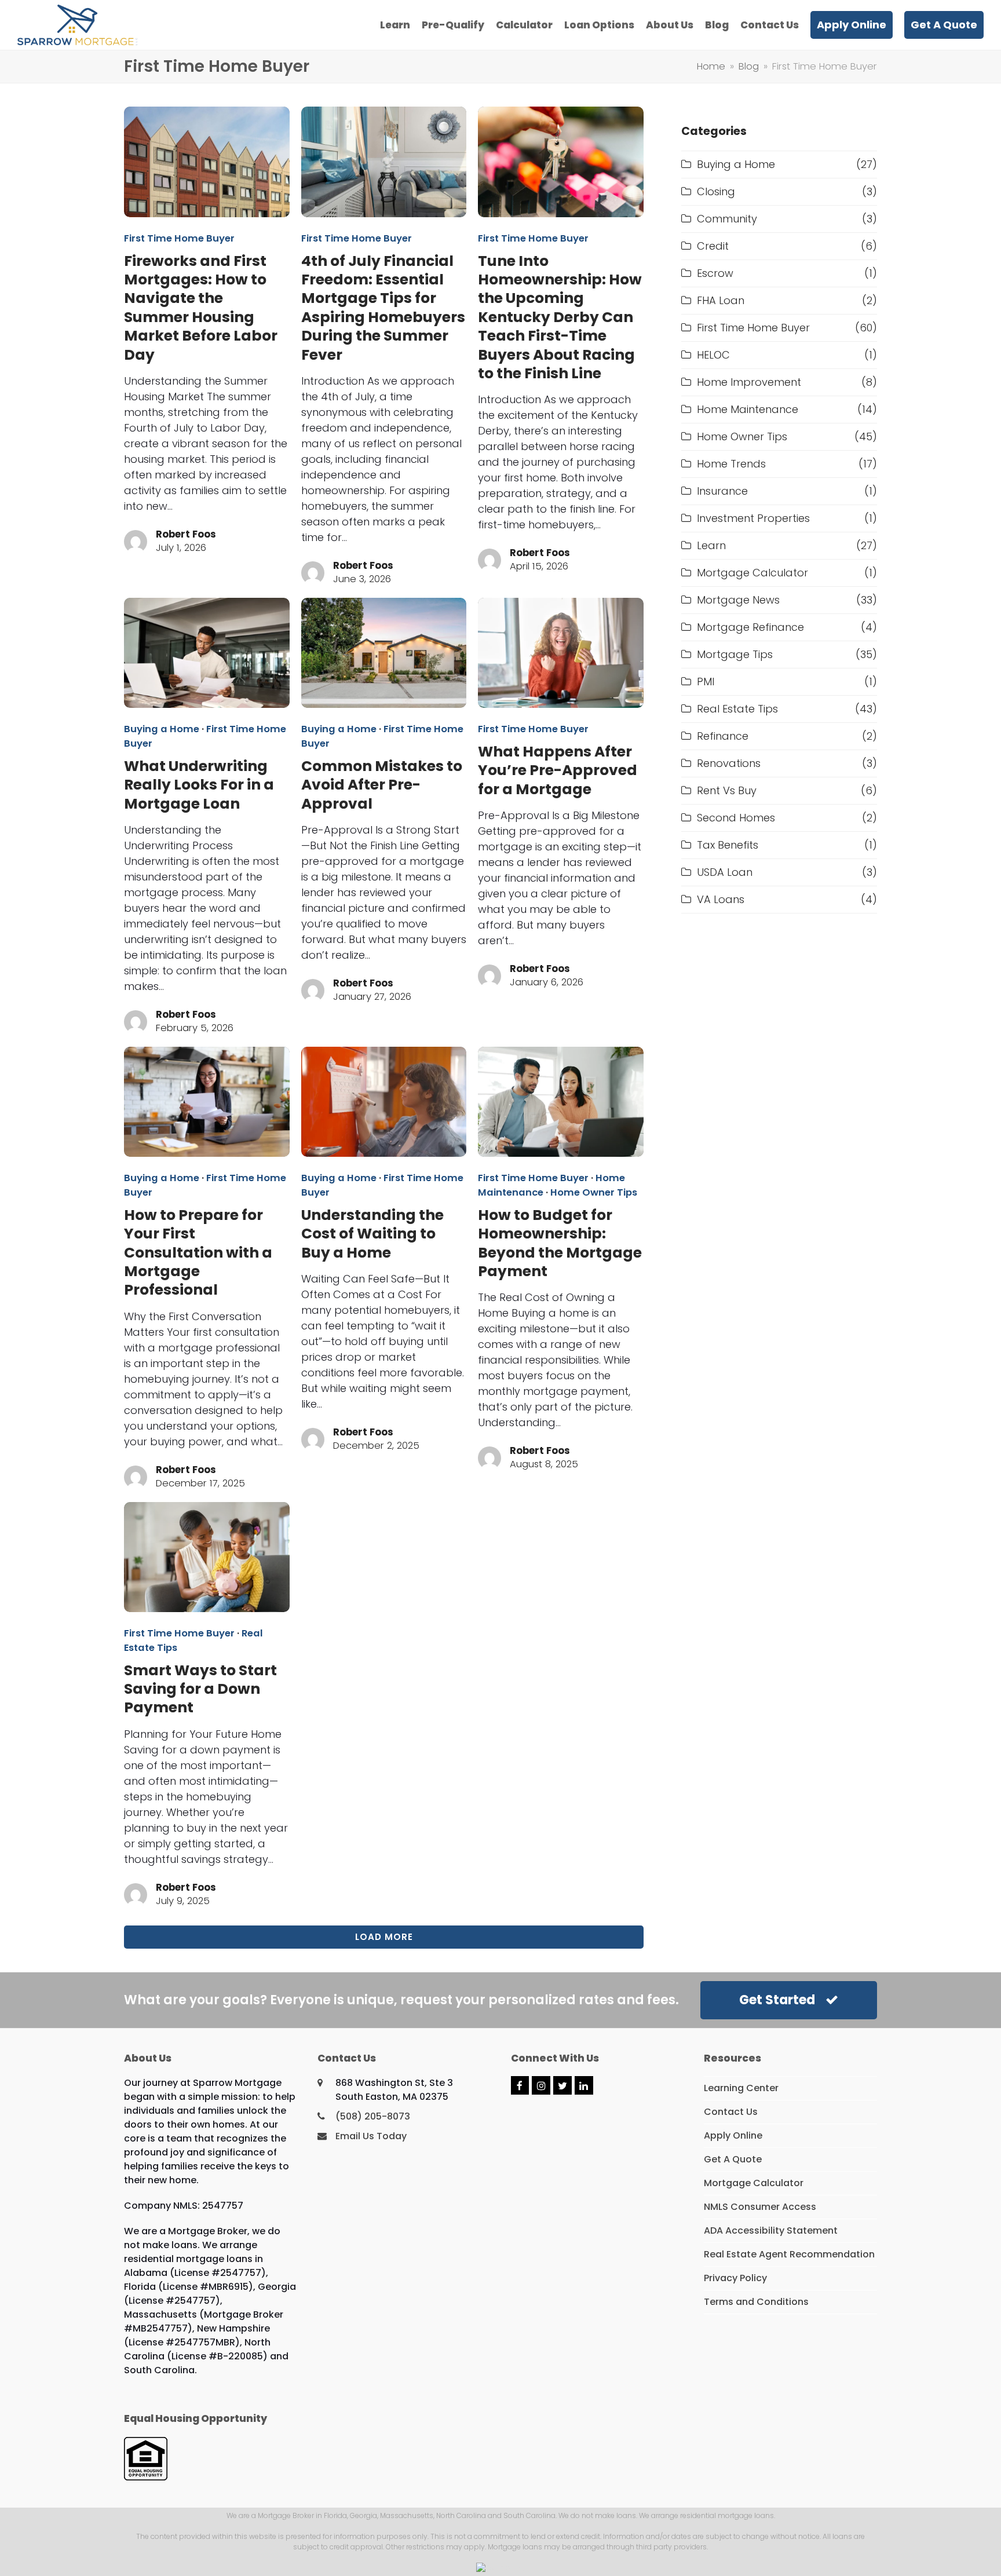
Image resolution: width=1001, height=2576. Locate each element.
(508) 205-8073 (373, 2116)
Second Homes (736, 818)
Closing (716, 191)
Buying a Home (162, 729)
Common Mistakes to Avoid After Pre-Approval (382, 785)
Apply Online (733, 2135)
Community (727, 219)
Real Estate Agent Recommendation (789, 2254)
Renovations (729, 763)
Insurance (722, 491)
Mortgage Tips (735, 654)
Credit (713, 246)
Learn (711, 545)
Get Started (777, 2000)
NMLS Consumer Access (760, 2207)
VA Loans (721, 899)
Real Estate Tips (737, 709)
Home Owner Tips (594, 1192)
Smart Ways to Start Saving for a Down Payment (200, 1689)
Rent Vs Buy (727, 790)
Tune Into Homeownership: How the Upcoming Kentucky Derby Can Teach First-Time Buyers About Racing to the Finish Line (560, 317)
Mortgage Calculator (752, 573)
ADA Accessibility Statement (771, 2230)
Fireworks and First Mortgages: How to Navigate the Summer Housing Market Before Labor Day (201, 308)
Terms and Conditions (756, 2302)
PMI (706, 682)
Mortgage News (738, 600)
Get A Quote (733, 2159)
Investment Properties (753, 518)
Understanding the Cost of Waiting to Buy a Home (372, 1234)
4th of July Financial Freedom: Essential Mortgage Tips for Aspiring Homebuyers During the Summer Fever (383, 308)
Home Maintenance (748, 409)
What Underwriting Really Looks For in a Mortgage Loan (199, 785)
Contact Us (731, 2112)
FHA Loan (721, 300)
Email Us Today (371, 2136)
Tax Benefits (728, 845)
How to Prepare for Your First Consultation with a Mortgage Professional (198, 1253)
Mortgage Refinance (750, 627)
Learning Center (741, 2088)
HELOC (713, 355)
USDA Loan (725, 872)
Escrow (715, 273)
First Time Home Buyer (179, 238)
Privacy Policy (735, 2278)
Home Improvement (749, 382)
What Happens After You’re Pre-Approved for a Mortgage (558, 770)
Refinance (723, 736)
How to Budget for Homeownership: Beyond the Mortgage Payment (560, 1243)
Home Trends (731, 464)
